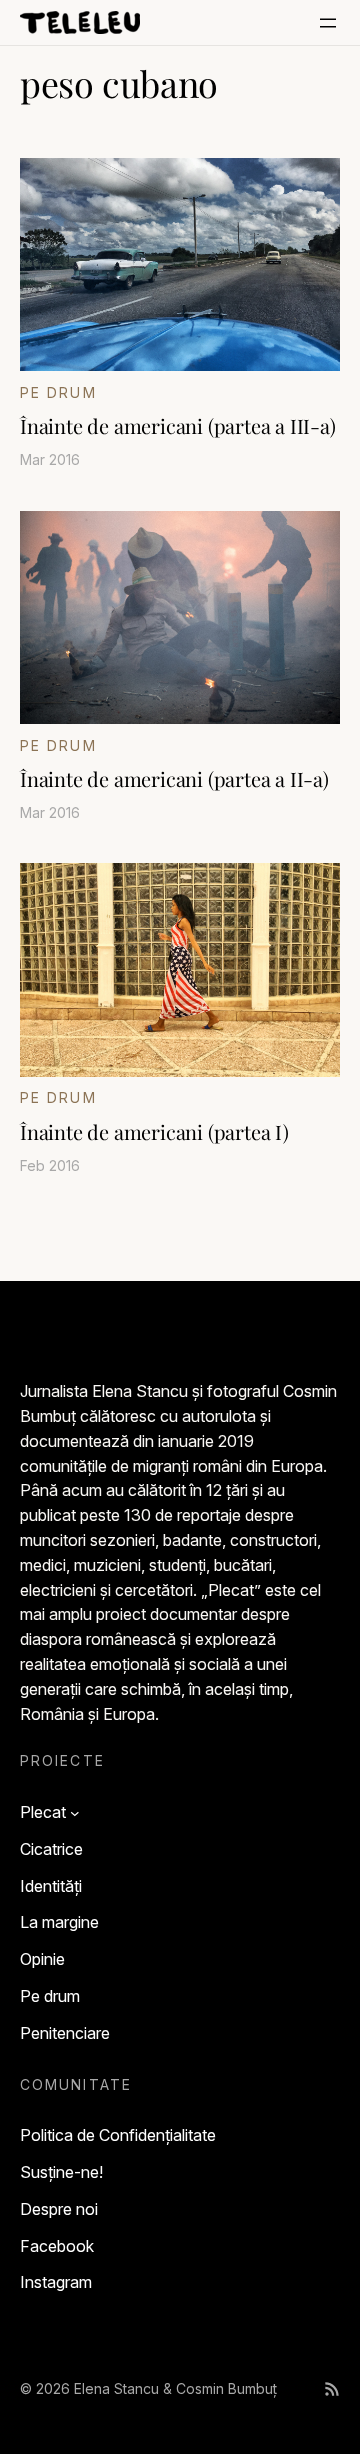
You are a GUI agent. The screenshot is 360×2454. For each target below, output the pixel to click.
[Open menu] (328, 23)
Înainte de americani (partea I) (154, 1132)
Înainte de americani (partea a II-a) (174, 779)
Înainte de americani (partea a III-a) (178, 426)
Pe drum (58, 392)
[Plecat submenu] (75, 1813)
